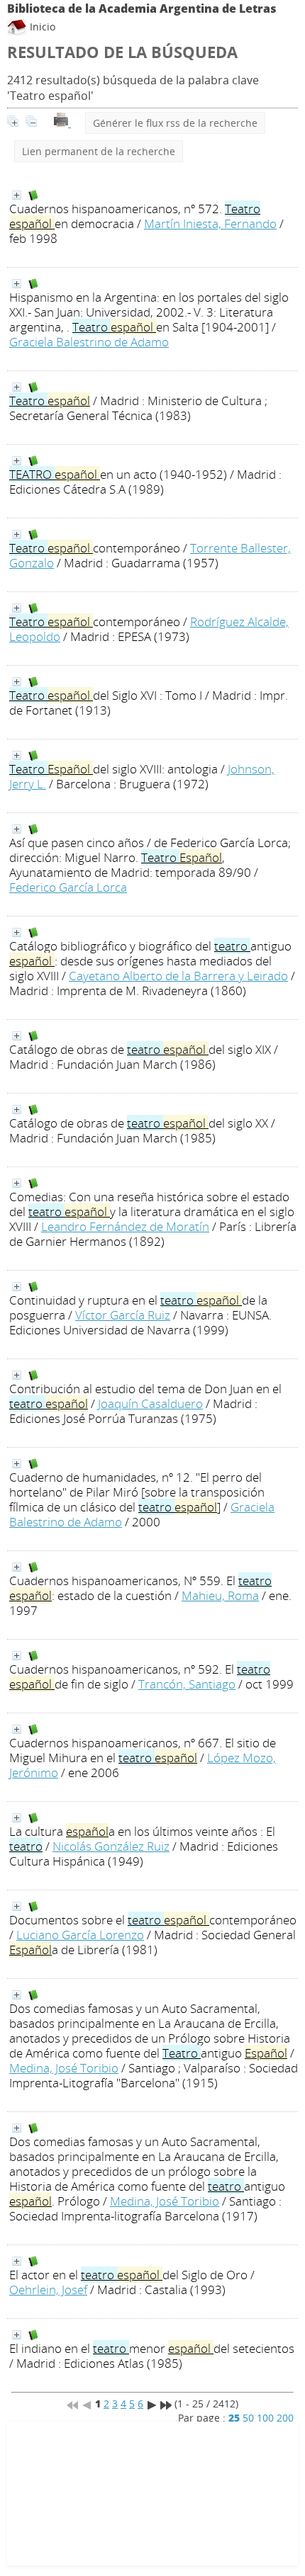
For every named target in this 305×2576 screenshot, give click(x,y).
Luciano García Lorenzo (80, 1935)
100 (265, 2418)
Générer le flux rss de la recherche (175, 123)
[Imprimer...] (62, 123)
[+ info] (17, 195)
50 (248, 2418)
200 (285, 2418)
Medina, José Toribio (64, 2068)
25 (234, 2418)
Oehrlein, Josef (48, 2290)
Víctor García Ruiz (123, 1315)
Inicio (41, 27)
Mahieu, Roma (220, 1595)
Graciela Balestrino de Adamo (89, 342)
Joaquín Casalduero (150, 1403)
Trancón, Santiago (187, 1684)
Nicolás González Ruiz (111, 1846)
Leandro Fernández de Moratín (125, 1226)
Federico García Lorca (68, 887)
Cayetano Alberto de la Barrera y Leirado (178, 976)
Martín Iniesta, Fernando (210, 223)
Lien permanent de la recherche (99, 151)
